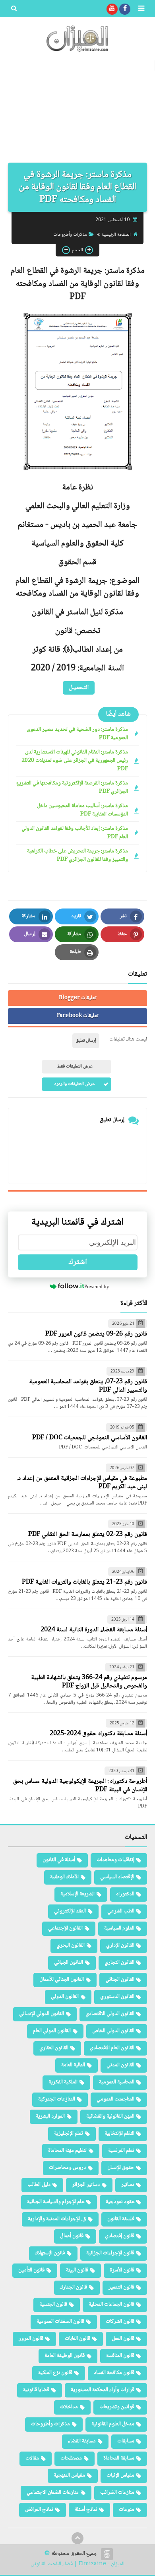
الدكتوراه (125, 1894)
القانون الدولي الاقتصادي (110, 2014)
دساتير (128, 2185)
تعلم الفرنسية (121, 2151)
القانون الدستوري (117, 1997)
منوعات (127, 2510)
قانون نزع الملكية (55, 2373)
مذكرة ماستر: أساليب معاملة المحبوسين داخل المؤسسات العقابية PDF (82, 810)
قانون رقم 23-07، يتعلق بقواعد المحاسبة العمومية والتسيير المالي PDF (88, 1386)
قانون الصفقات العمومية (60, 2322)
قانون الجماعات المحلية (111, 2304)
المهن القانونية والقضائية (110, 2116)
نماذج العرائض (39, 2510)
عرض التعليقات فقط (75, 1067)
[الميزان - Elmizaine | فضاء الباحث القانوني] (77, 39)
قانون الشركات (120, 2322)
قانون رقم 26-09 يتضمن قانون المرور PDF (96, 1334)
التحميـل (79, 688)
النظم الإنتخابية (119, 2133)
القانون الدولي (65, 1997)
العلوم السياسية (119, 1928)
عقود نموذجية (120, 2202)
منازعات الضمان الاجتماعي (53, 2493)
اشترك (78, 1262)
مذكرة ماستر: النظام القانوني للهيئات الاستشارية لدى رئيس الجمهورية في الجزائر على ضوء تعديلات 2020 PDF (75, 761)
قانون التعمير (121, 2287)
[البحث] (14, 9)
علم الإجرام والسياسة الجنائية (56, 2202)
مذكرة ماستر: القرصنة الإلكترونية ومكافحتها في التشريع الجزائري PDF (72, 788)
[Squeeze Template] (107, 2554)
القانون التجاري (119, 1963)
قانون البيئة (77, 2270)
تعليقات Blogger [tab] (78, 998)
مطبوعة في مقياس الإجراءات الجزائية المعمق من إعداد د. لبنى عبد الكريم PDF (82, 1483)
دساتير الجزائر (86, 2185)
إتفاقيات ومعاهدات (115, 1860)
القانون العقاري (54, 2048)
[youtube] (112, 9)
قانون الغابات (77, 2339)
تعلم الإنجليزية (69, 2133)
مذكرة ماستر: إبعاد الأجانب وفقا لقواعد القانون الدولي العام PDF (75, 833)
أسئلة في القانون (59, 1860)
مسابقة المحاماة (119, 2458)
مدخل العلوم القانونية (113, 2424)
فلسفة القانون (121, 2219)
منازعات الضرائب (117, 2493)
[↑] (77, 2538)
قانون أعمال (72, 2236)
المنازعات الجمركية (57, 2099)
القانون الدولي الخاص (113, 2031)
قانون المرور (31, 2339)
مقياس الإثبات (120, 2475)
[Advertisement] (77, 111)
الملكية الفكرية (63, 2082)
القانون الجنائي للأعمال (62, 1980)
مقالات (32, 2458)
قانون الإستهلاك (50, 2253)
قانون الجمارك (74, 2287)
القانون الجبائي (69, 1963)
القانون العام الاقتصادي (112, 2048)
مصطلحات (71, 2458)
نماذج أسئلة (86, 2510)
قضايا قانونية (36, 2390)
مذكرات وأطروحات (70, 235)
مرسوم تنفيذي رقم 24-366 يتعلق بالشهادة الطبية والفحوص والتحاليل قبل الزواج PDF (89, 1682)
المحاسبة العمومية (117, 2082)
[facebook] (125, 9)
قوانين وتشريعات (117, 2407)
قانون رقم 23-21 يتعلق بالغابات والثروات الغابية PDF (84, 1582)
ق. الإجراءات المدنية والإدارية (57, 2219)
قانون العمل (123, 2339)
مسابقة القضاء (82, 2441)
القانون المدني (120, 2065)
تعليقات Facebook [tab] (78, 1016)
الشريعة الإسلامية (77, 1894)
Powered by (97, 1286)
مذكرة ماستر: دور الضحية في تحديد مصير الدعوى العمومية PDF (77, 734)
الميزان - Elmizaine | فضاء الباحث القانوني (77, 2564)
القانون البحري (71, 1945)
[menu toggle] (141, 9)
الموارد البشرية (50, 2116)
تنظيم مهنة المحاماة (67, 2151)
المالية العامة (73, 2065)
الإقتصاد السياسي (117, 1877)
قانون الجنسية (53, 2304)
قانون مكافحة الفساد (114, 2373)
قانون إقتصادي (120, 2236)
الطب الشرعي (121, 1911)
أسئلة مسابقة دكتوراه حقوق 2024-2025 (98, 1734)
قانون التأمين (31, 2270)
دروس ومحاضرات (67, 2168)
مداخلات (69, 2407)
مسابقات (126, 2441)
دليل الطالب (39, 2185)
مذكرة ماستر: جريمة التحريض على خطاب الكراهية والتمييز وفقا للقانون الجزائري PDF (77, 856)
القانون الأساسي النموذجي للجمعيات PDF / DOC (90, 1438)
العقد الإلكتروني (70, 1911)
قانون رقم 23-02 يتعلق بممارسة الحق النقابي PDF (88, 1535)
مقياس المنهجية (69, 2475)
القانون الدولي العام (52, 2031)
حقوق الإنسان (121, 2168)
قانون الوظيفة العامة (65, 2356)
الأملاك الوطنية (64, 1877)
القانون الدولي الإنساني (42, 2014)
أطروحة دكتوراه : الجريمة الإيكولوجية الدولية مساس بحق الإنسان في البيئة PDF (80, 1786)
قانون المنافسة (120, 2356)
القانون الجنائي (120, 1980)
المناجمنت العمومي (115, 2099)
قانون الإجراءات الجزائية (110, 2253)
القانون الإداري (120, 1945)
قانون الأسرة (122, 2270)
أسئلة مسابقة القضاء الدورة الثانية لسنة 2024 (94, 1630)
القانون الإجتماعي (65, 1928)
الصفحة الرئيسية (116, 235)
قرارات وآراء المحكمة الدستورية (103, 2390)
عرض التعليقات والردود (75, 1084)
